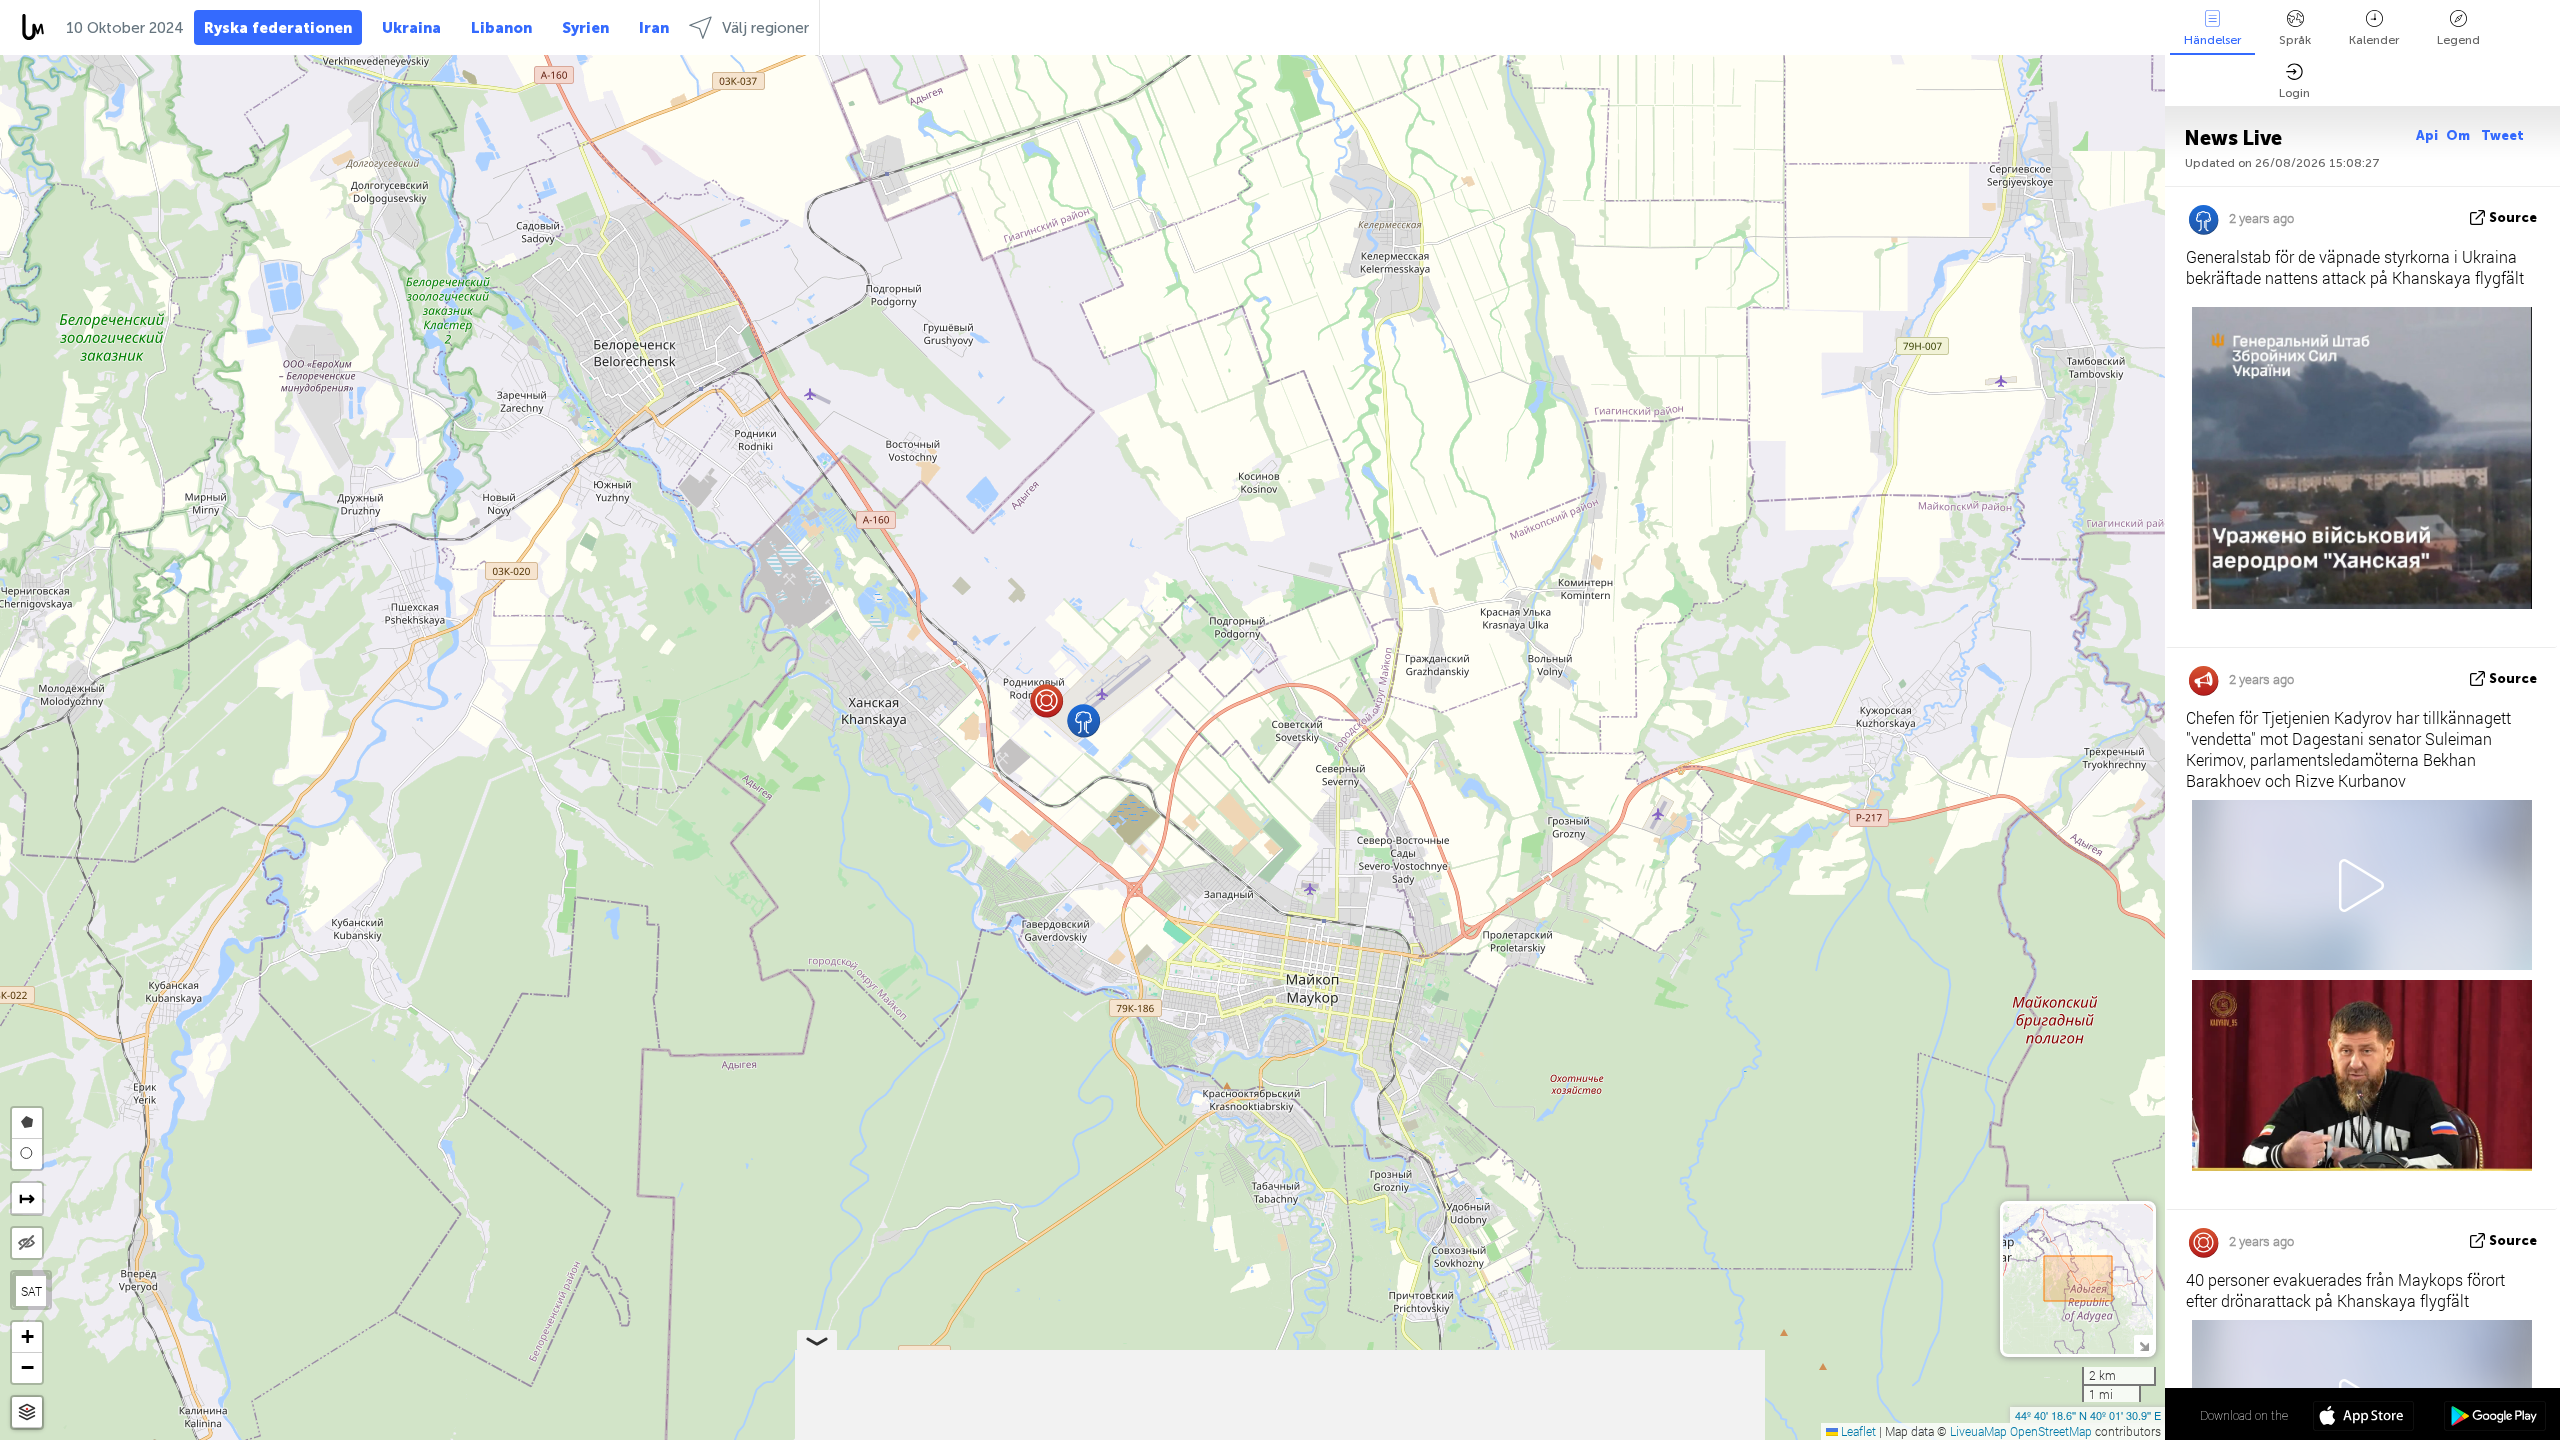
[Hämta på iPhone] (2363, 1418)
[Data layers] (27, 1412)
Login (2294, 93)
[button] (1046, 700)
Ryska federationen (278, 28)
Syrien (585, 28)
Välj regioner (765, 28)
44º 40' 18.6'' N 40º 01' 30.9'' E (2088, 1415)
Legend (2458, 40)
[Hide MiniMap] (2143, 1344)
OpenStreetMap (2051, 1431)
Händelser (2212, 40)
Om (2459, 135)
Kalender (2374, 40)
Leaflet (1857, 1431)
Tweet (2502, 135)
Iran (654, 28)
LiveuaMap (1978, 1431)
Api (2427, 135)
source (2513, 217)
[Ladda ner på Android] (2494, 1418)
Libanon (501, 28)
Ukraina (411, 28)
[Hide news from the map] (27, 1243)
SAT (31, 1291)
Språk (2295, 40)
